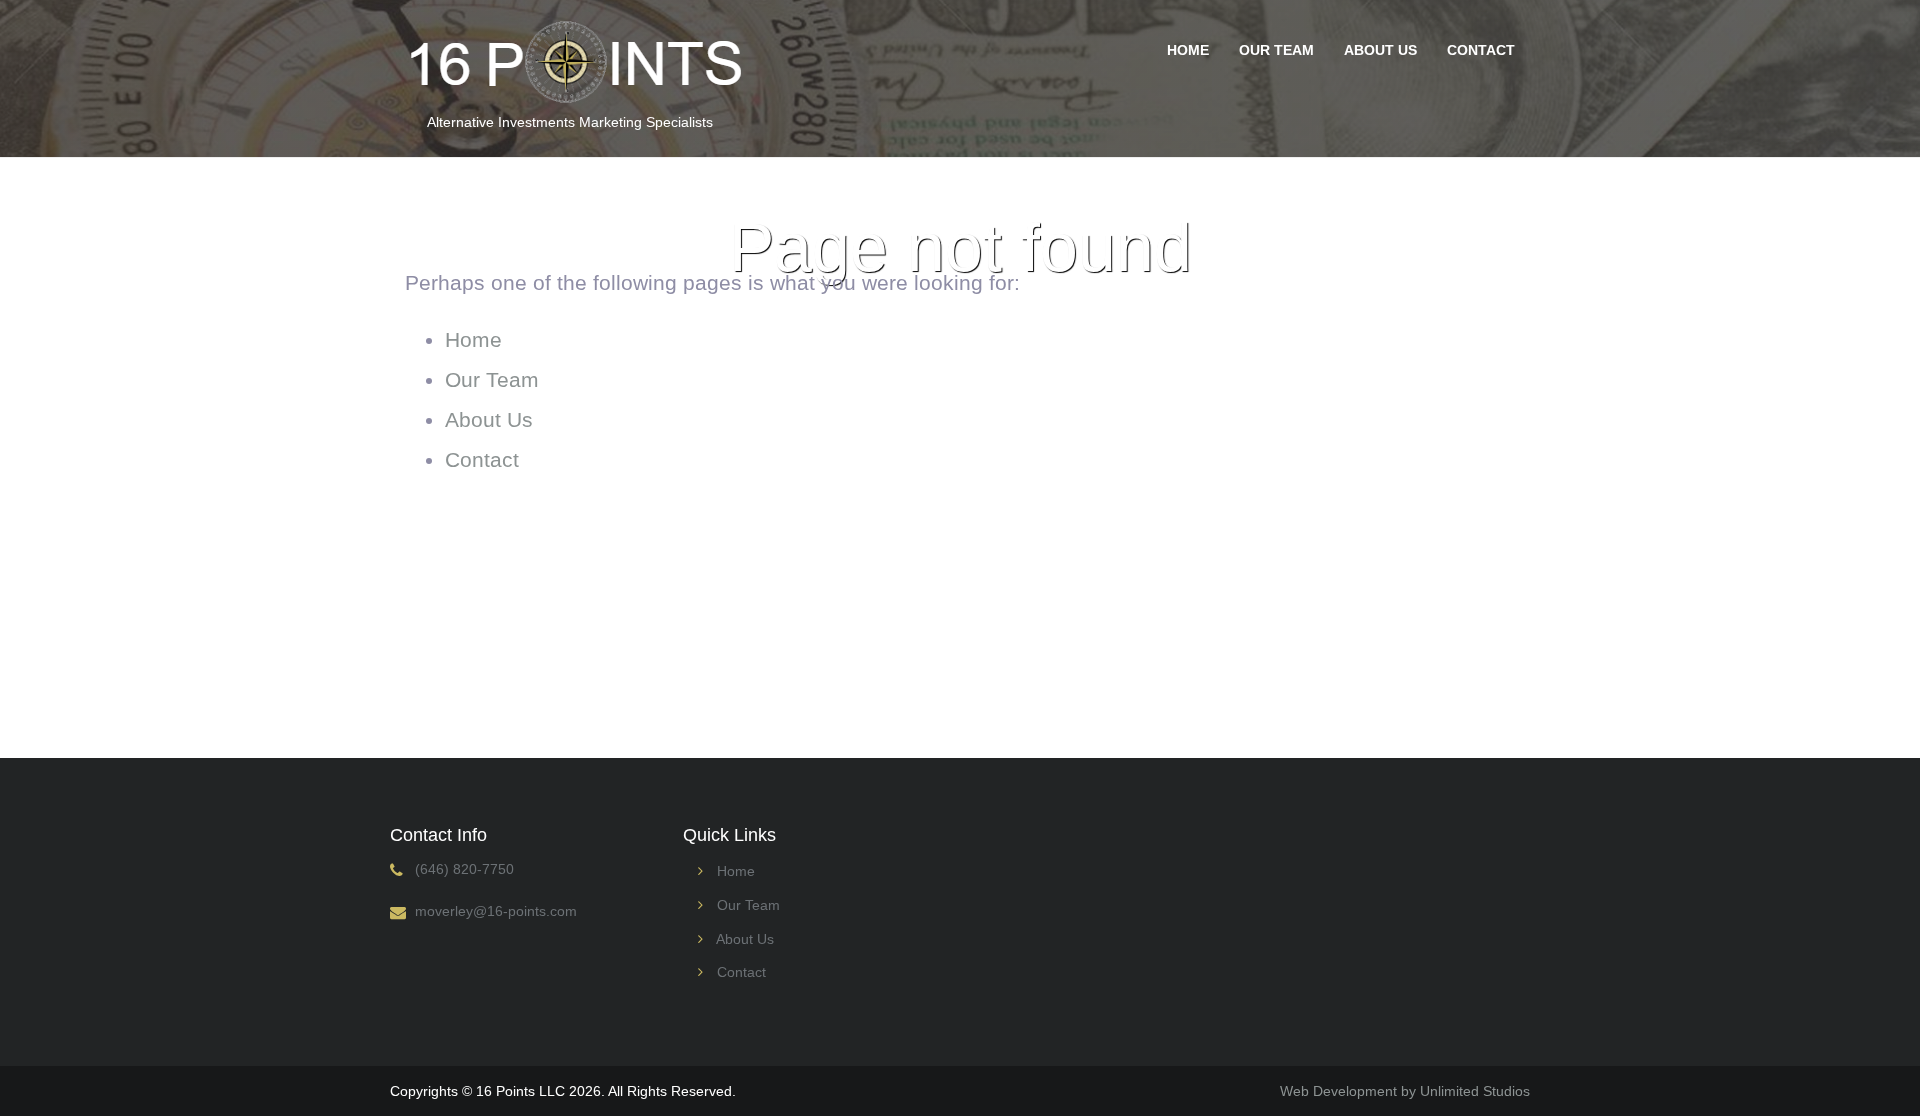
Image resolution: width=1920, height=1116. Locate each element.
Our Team (1276, 50)
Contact (1481, 50)
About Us (1380, 50)
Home (1188, 50)
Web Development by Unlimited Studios (1405, 1091)
